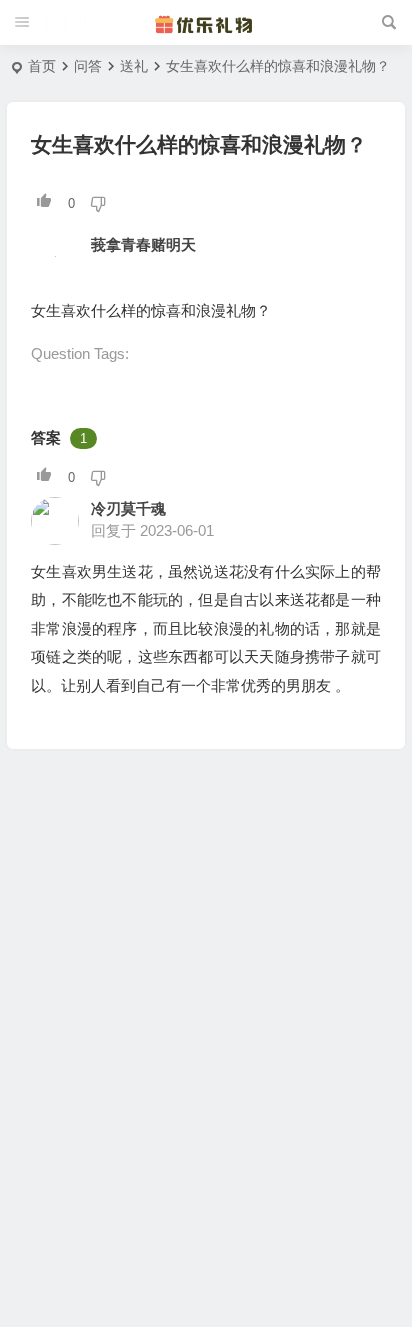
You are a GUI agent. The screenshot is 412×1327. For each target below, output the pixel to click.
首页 (42, 66)
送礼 (134, 66)
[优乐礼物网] (206, 23)
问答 (88, 66)
